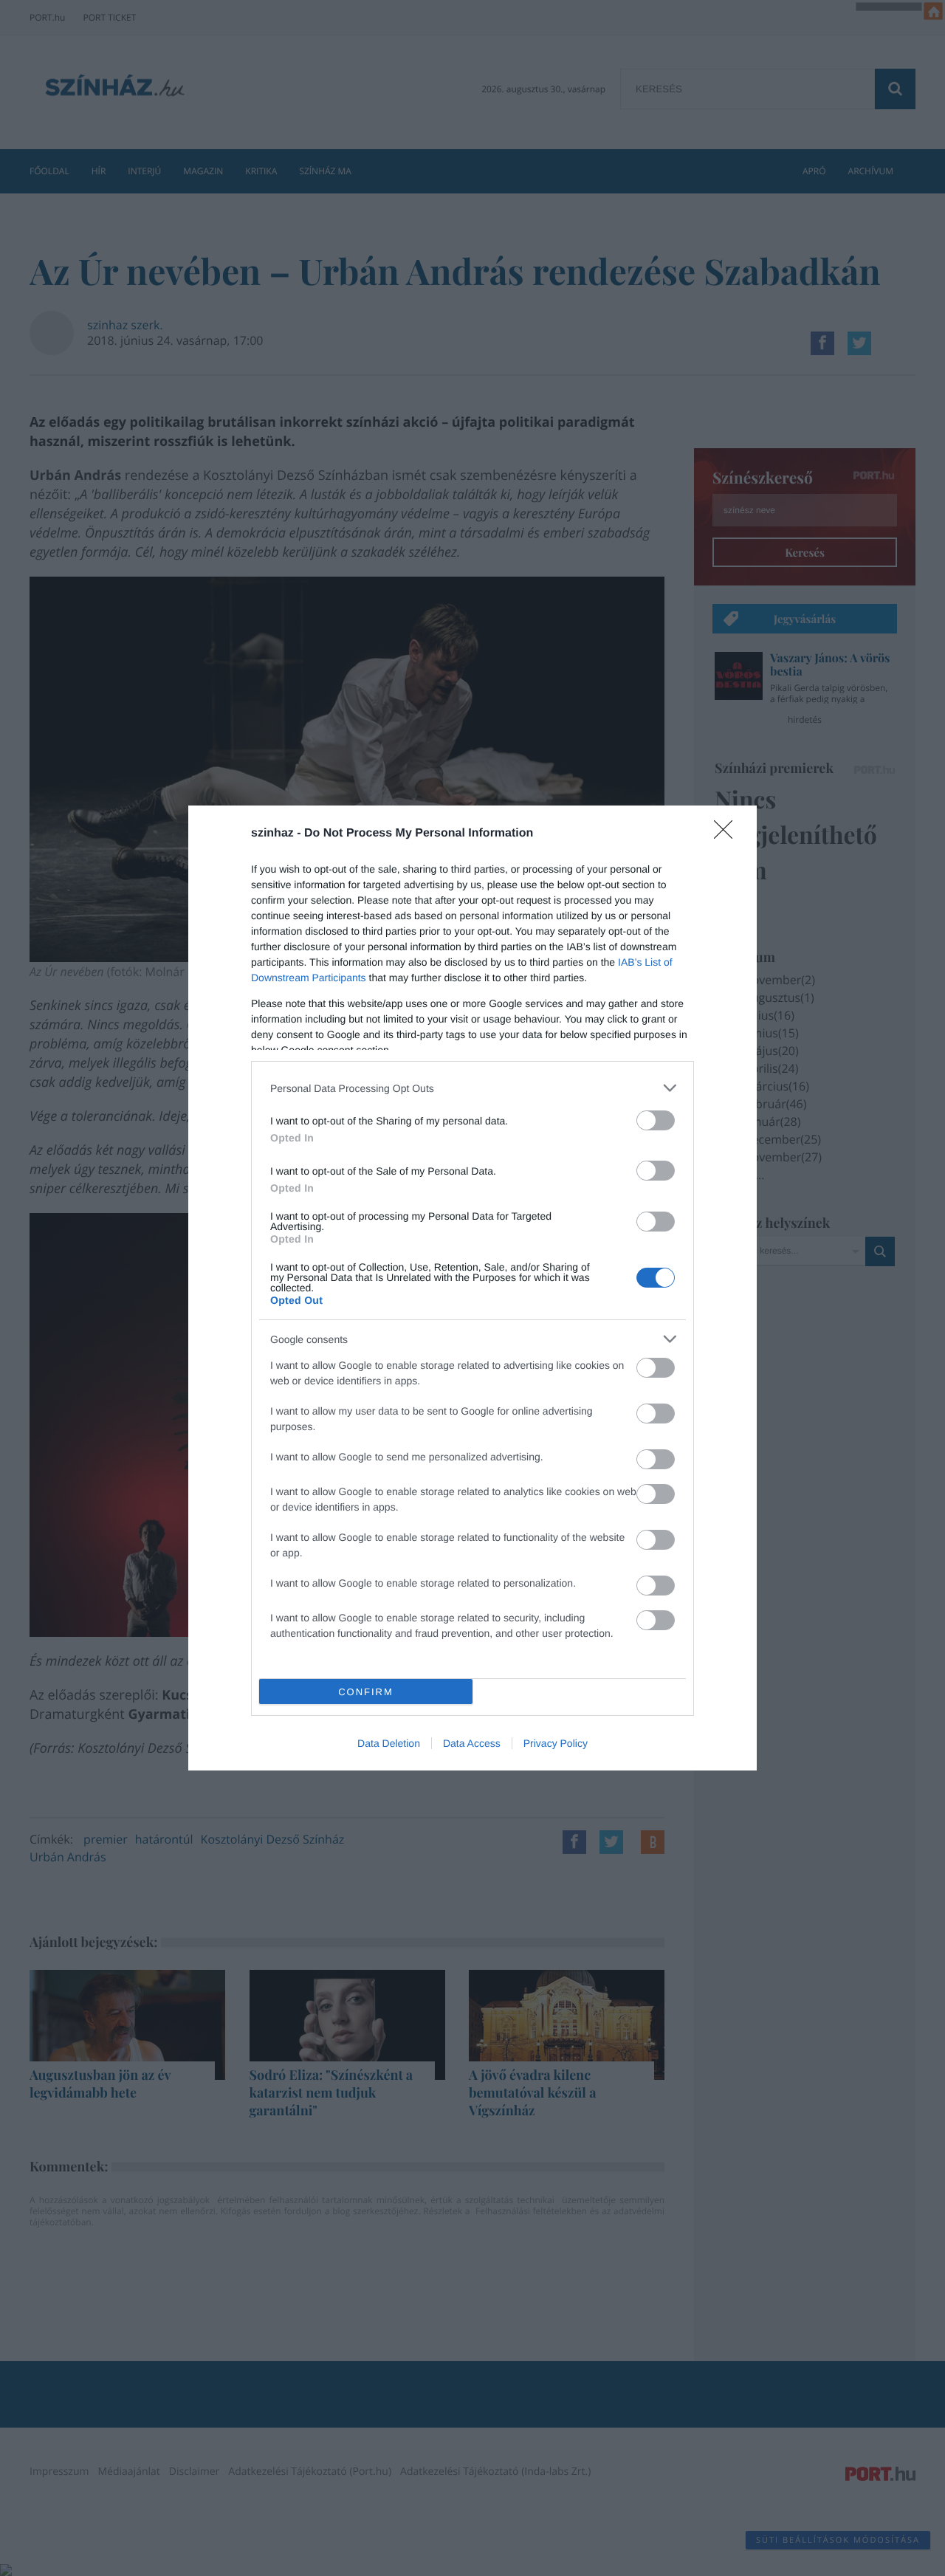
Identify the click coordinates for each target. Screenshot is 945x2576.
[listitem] (472, 1088)
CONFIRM (366, 1692)
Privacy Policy (556, 1743)
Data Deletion (389, 1743)
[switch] (656, 1120)
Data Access (472, 1743)
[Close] (728, 834)
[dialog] (472, 1288)
